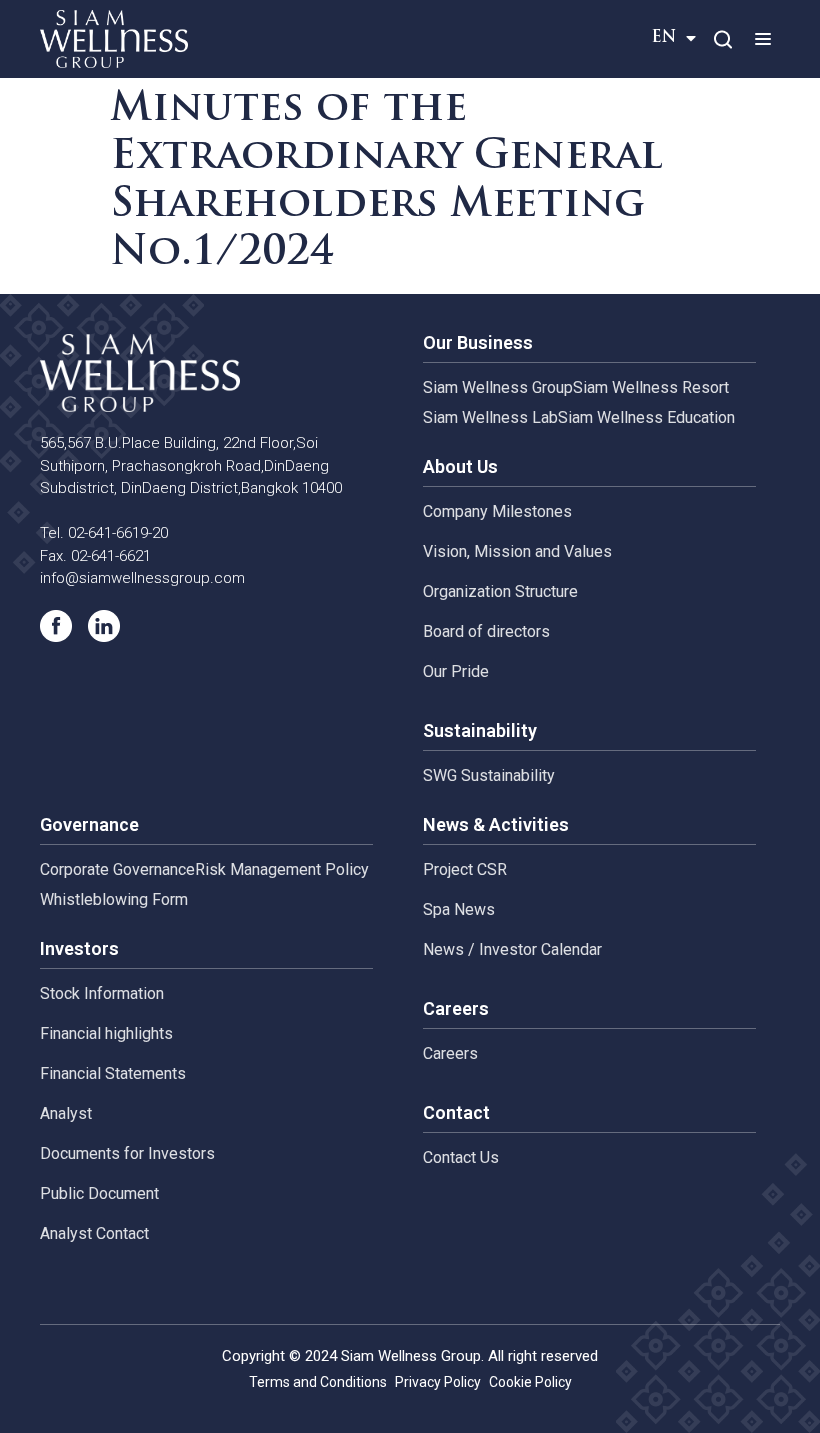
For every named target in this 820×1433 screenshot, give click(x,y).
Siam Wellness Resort (651, 387)
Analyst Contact (94, 1233)
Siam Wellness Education (646, 417)
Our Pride (456, 671)
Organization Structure (500, 591)
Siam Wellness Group (498, 387)
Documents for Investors (127, 1153)
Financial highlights (106, 1033)
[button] (762, 38)
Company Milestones (497, 511)
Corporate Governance (117, 869)
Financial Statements (113, 1073)
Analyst (66, 1113)
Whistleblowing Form (114, 899)
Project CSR (465, 869)
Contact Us (461, 1157)
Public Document (99, 1193)
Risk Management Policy (282, 869)
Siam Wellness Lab (490, 417)
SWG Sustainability (489, 775)
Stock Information (102, 993)
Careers (450, 1053)
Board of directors (486, 631)
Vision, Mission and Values (517, 551)
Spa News (459, 909)
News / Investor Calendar (512, 949)
